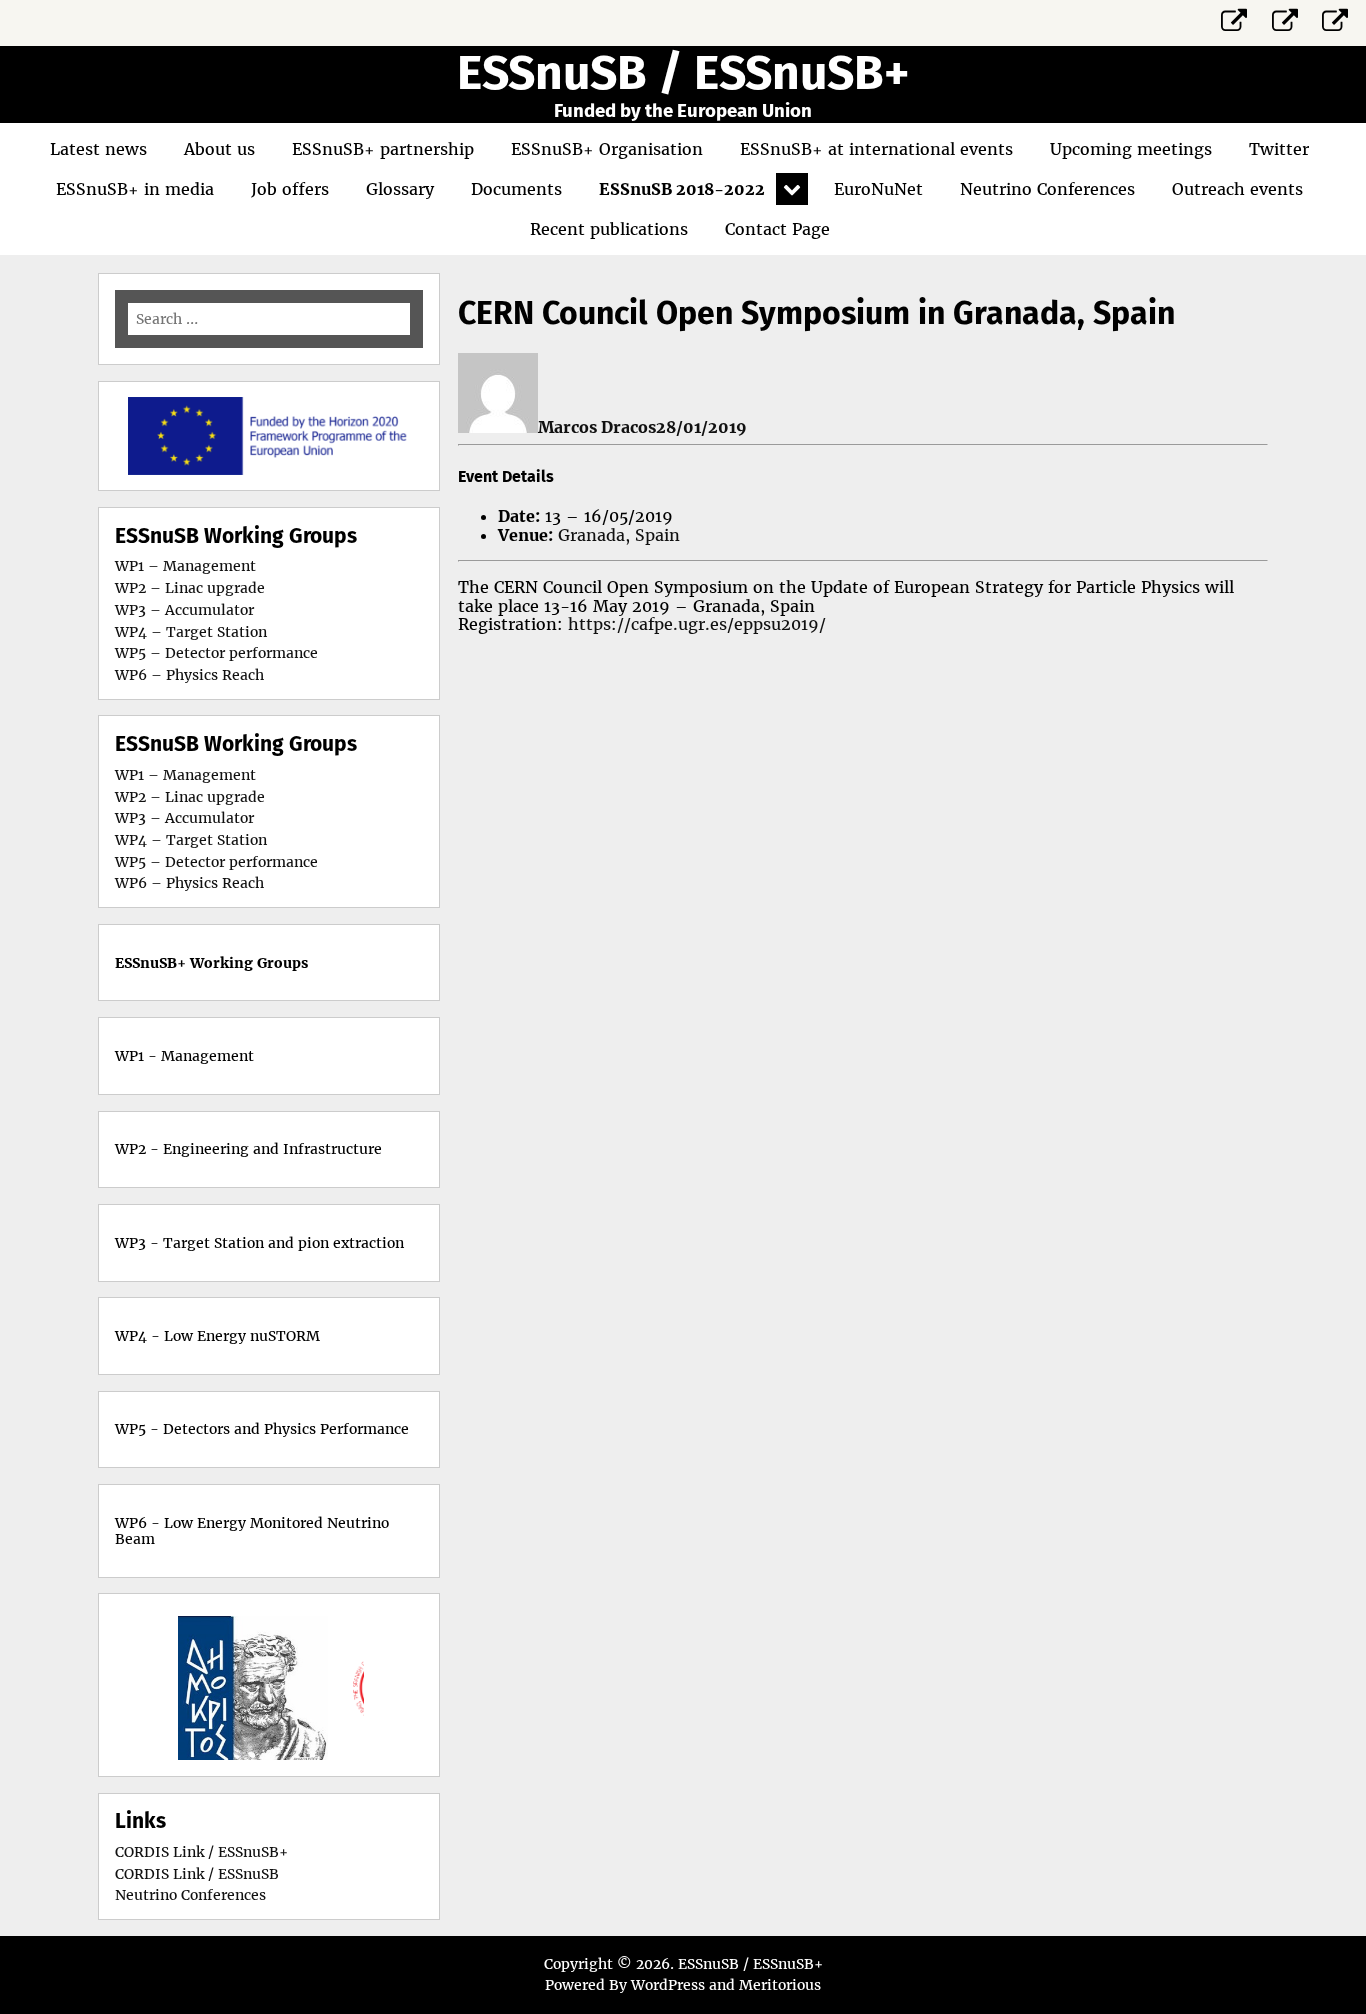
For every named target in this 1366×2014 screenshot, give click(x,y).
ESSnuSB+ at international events (876, 149)
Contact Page (777, 229)
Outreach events (1237, 189)
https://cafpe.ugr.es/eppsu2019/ (697, 624)
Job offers (290, 189)
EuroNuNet (878, 189)
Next (343, 1685)
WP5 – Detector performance (216, 653)
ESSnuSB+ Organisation (607, 149)
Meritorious (780, 1985)
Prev (195, 1685)
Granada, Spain (619, 535)
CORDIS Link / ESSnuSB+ (201, 1852)
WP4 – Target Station (191, 632)
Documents (516, 189)
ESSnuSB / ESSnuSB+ (683, 73)
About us (219, 149)
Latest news (98, 149)
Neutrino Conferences (1047, 189)
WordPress (668, 1985)
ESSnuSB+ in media (135, 189)
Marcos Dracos (597, 427)
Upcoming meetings (1131, 149)
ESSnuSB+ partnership (383, 149)
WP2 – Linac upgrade (190, 588)
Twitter (1279, 149)
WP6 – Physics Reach (189, 675)
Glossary (400, 189)
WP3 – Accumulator (184, 610)
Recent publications (609, 229)
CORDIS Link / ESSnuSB (197, 1874)
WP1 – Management (185, 566)
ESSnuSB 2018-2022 (682, 189)
